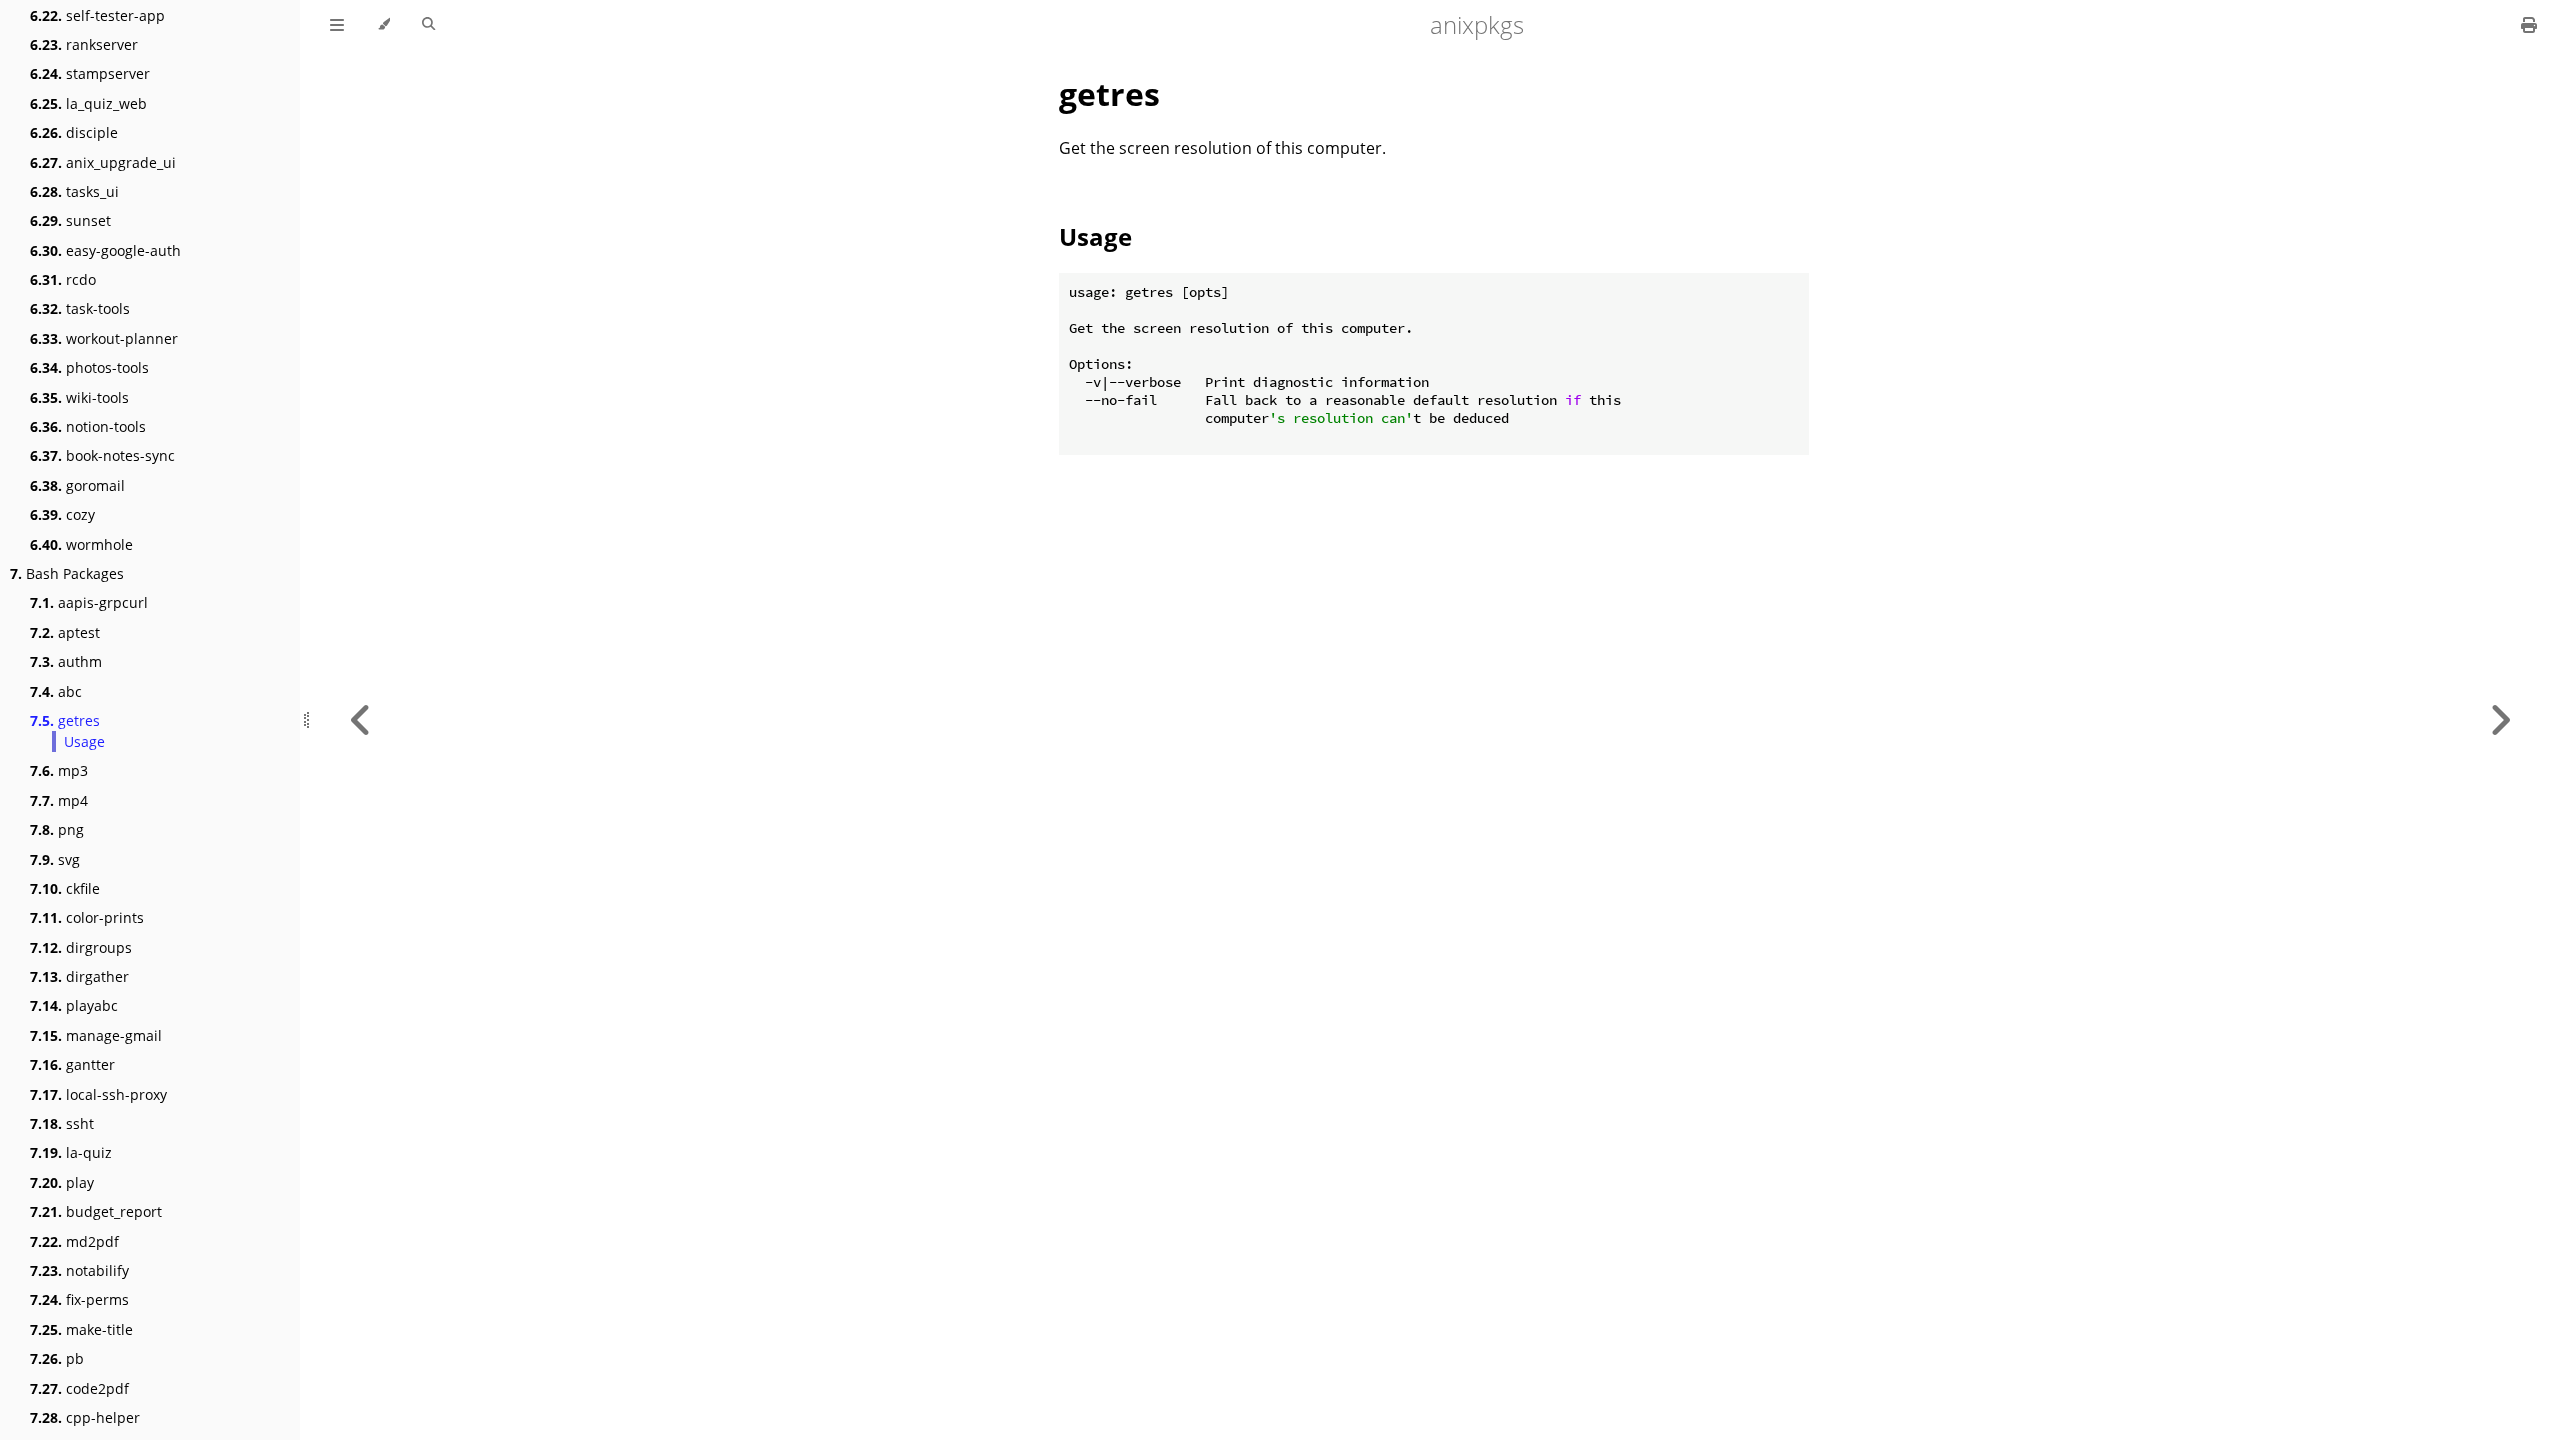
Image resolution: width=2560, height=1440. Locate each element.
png (57, 829)
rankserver (84, 44)
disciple (74, 132)
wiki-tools (79, 397)
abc (56, 691)
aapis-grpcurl (89, 602)
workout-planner (104, 338)
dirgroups (81, 947)
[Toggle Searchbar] (428, 25)
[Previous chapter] (361, 720)
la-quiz (71, 1152)
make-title (81, 1329)
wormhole (81, 544)
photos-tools (89, 367)
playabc (74, 1005)
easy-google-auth (105, 250)
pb (57, 1358)
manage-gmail (96, 1035)
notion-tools (88, 426)
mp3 (59, 770)
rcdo (63, 279)
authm (66, 661)
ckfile (65, 888)
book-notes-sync (102, 455)
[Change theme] (383, 25)
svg (55, 859)
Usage (84, 741)
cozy (62, 514)
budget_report (96, 1211)
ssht (62, 1123)
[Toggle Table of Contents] (337, 25)
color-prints (87, 917)
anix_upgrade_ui (103, 162)
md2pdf (74, 1241)
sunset (70, 220)
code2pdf (79, 1388)
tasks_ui (74, 191)
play (62, 1182)
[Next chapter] (2500, 720)
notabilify (79, 1270)
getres (65, 720)
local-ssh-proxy (98, 1094)
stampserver (90, 73)
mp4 (59, 800)
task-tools (80, 308)
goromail (77, 485)
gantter (72, 1064)
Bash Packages (67, 573)
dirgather (79, 976)
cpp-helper (85, 1417)
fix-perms (79, 1299)
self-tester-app (97, 15)
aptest (65, 632)
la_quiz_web (88, 103)
